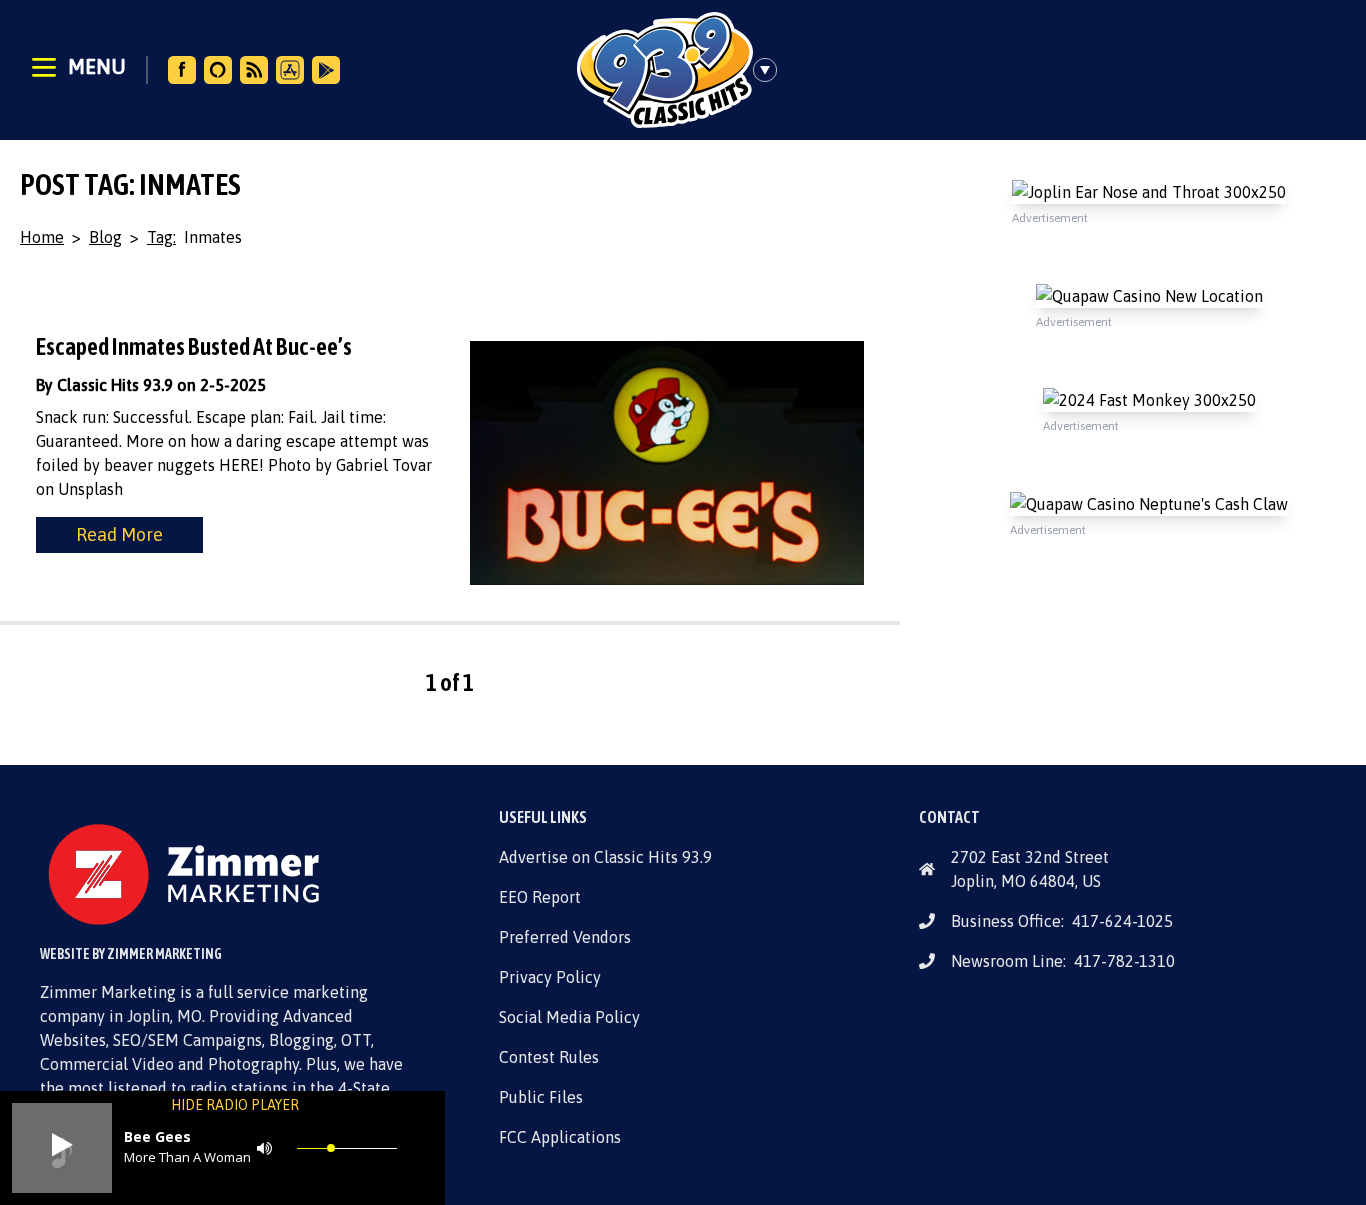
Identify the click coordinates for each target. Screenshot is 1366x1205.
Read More (119, 534)
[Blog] (254, 70)
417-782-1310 (1124, 961)
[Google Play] (326, 70)
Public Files (541, 1097)
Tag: (161, 237)
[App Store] (290, 70)
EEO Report (540, 897)
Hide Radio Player (235, 1105)
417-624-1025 (1122, 921)
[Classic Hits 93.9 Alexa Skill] (218, 70)
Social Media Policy (569, 1017)
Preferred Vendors (565, 937)
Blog (105, 237)
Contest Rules (549, 1057)
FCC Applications (560, 1137)
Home (42, 237)
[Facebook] (182, 70)
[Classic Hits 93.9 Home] (665, 70)
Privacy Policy (550, 977)
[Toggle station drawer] (771, 70)
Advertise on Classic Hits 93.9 (605, 857)
